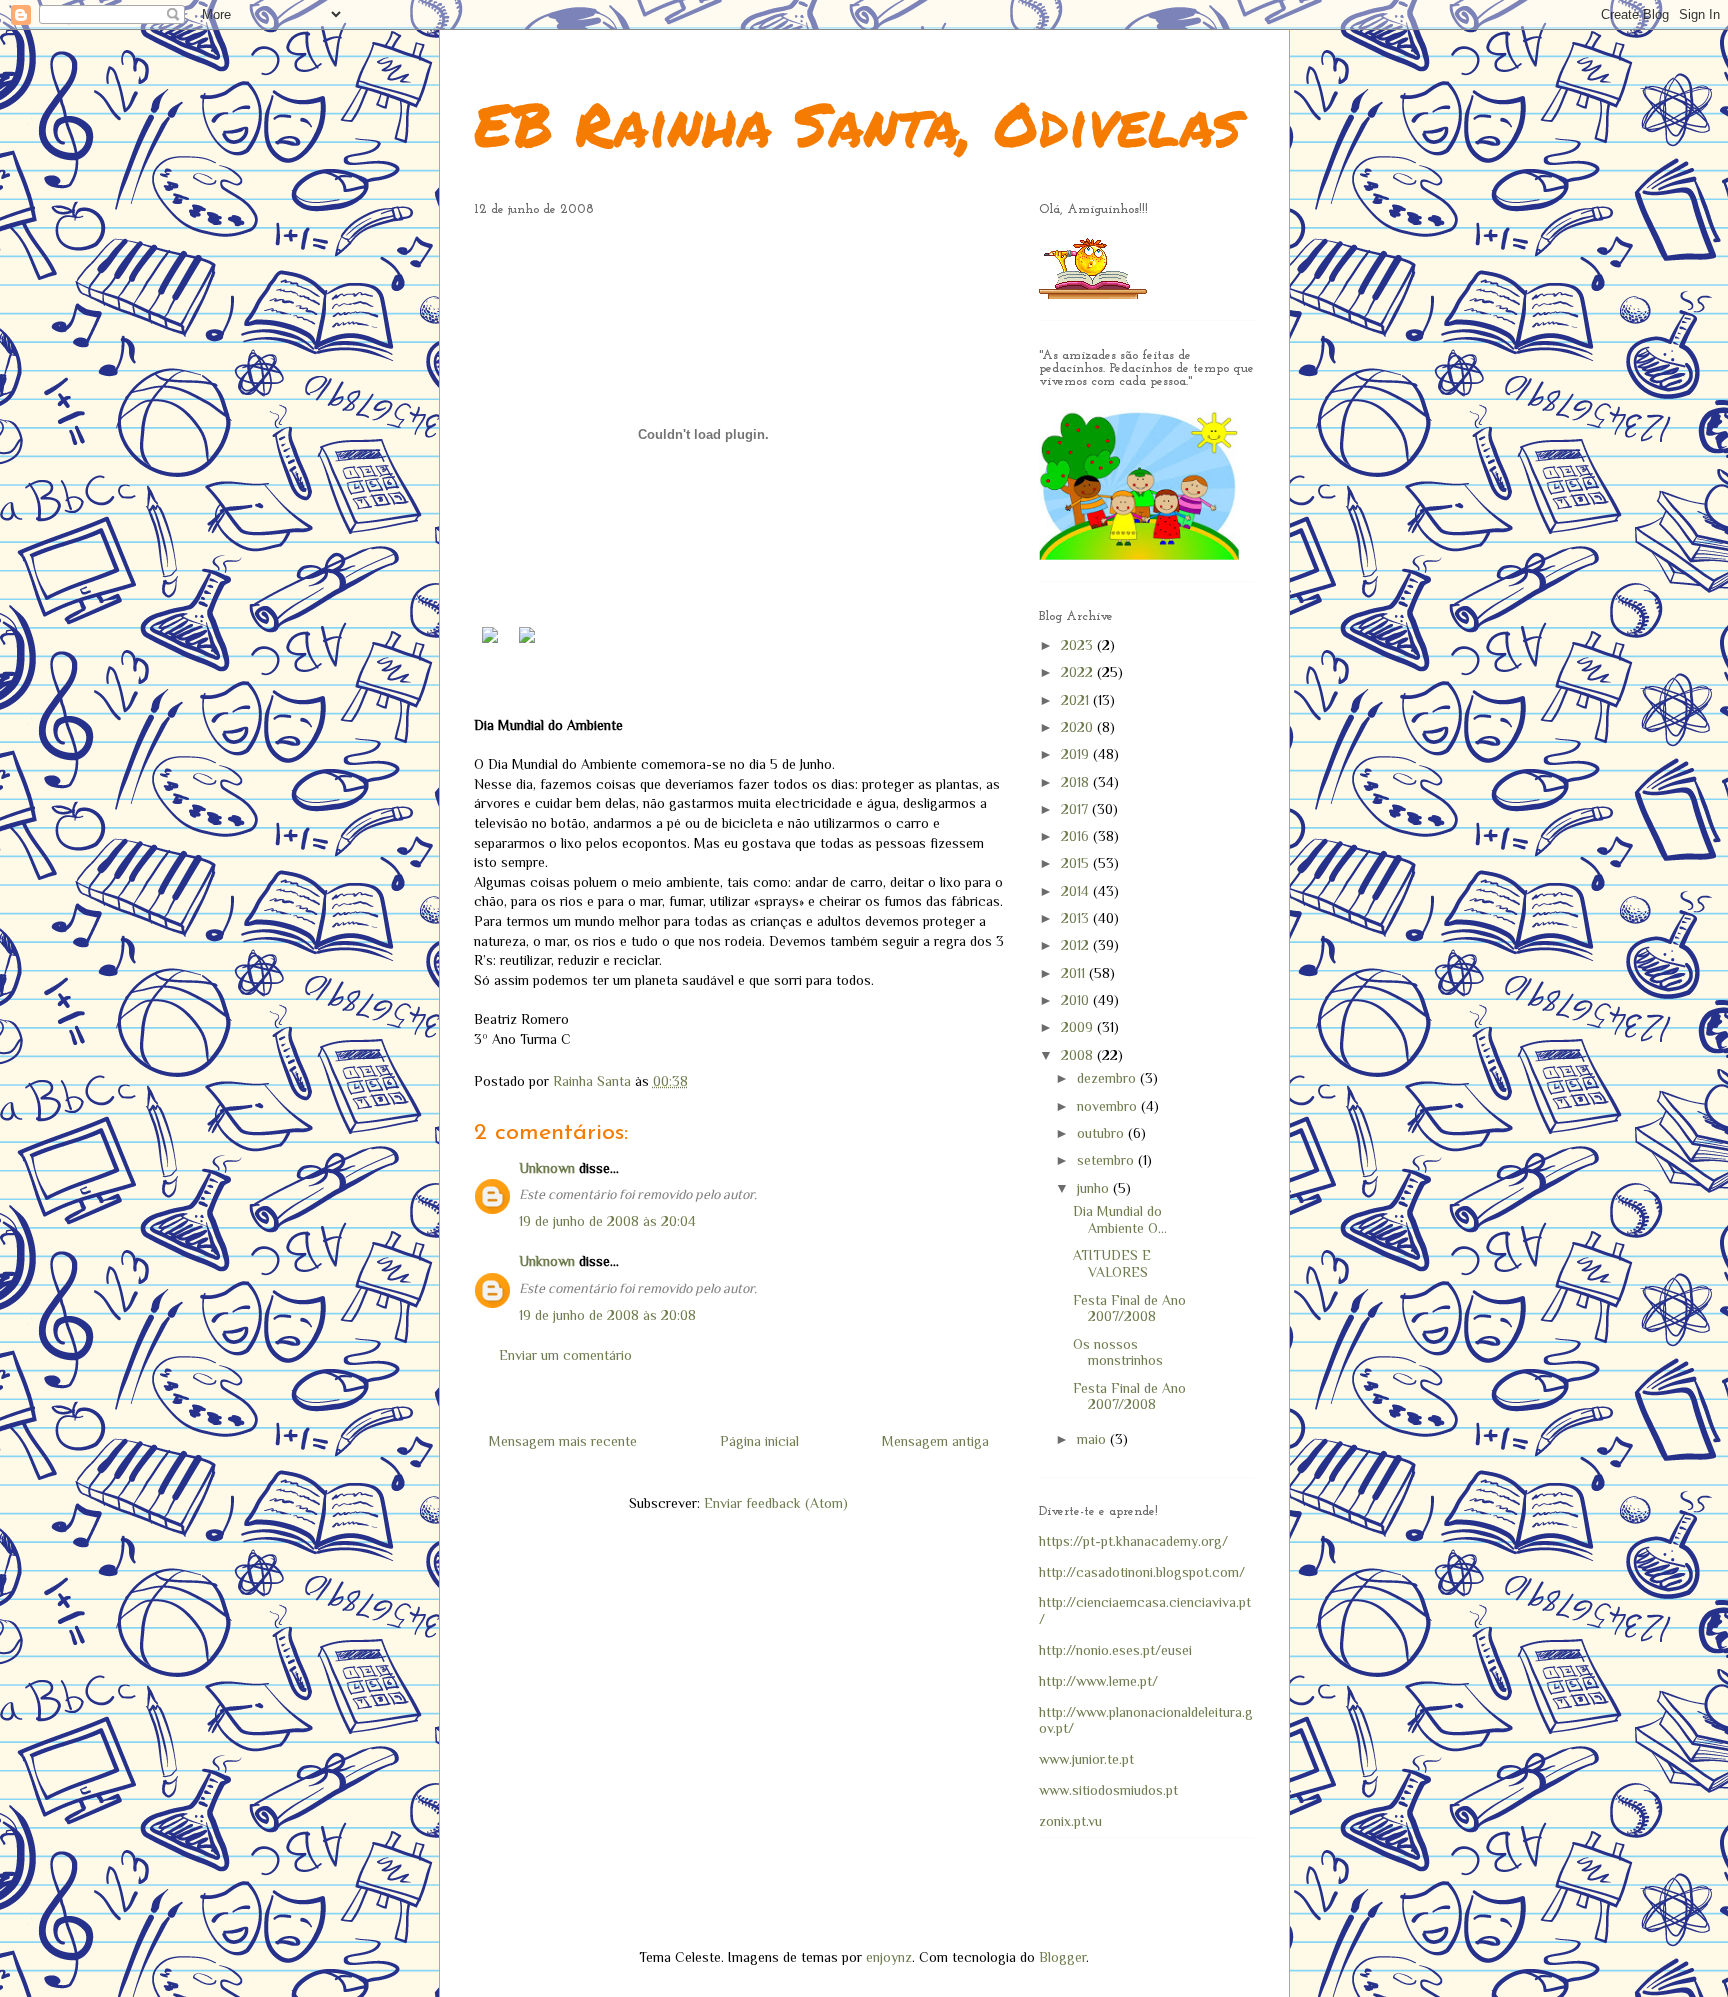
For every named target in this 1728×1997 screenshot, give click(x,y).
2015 (1077, 863)
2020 (1079, 727)
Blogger (1062, 1957)
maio (1093, 1439)
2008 (1079, 1055)
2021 (1077, 700)
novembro (1109, 1106)
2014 (1077, 891)
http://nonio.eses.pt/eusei (1115, 1650)
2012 (1077, 945)
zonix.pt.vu (1070, 1821)
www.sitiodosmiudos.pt (1108, 1790)
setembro (1107, 1160)
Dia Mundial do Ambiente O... (1120, 1219)
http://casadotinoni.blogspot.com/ (1142, 1572)
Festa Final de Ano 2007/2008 (1129, 1308)
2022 (1079, 672)
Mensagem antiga (935, 1441)
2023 (1079, 645)
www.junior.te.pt (1086, 1759)
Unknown (547, 1168)
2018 (1077, 782)
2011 (1075, 973)
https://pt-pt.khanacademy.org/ (1133, 1541)
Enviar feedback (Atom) (776, 1503)
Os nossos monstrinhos (1118, 1352)
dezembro (1108, 1078)
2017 (1076, 809)
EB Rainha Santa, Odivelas (857, 123)
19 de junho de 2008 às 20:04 (607, 1221)
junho (1095, 1188)
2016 (1077, 836)
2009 (1079, 1027)
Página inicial (759, 1441)
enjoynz (889, 1957)
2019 (1077, 754)
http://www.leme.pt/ (1098, 1681)
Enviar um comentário (565, 1355)
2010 (1077, 1000)
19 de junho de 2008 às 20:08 (607, 1315)
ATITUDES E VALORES (1112, 1263)
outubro (1102, 1133)
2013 (1077, 918)
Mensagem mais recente (563, 1441)
